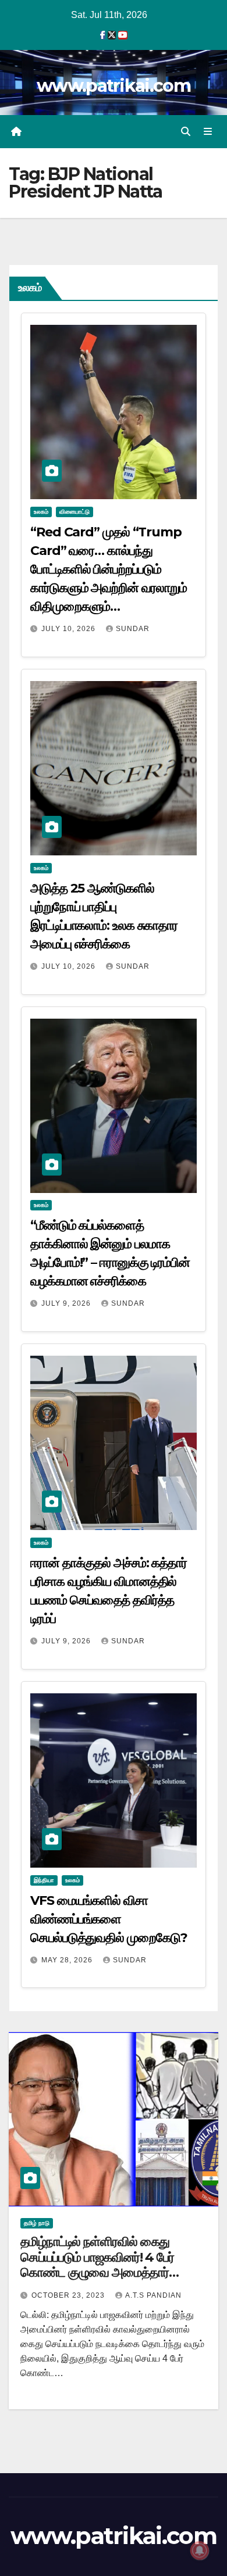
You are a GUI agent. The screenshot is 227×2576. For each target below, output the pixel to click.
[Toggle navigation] (208, 132)
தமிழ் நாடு (37, 2223)
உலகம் (41, 512)
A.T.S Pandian (153, 2295)
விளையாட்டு (75, 512)
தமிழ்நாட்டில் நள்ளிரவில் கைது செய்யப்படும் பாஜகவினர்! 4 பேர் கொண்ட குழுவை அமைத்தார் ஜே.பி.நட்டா (97, 2265)
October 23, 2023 (69, 2295)
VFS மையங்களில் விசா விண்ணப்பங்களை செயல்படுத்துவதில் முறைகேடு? (109, 1919)
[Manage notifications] (200, 2550)
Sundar (133, 629)
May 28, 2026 (68, 1960)
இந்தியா (44, 1880)
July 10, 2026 (70, 629)
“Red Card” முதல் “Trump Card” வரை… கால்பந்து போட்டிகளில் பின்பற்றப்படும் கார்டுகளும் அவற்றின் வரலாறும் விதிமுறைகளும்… (109, 569)
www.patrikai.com (114, 86)
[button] (186, 132)
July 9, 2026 (67, 1303)
